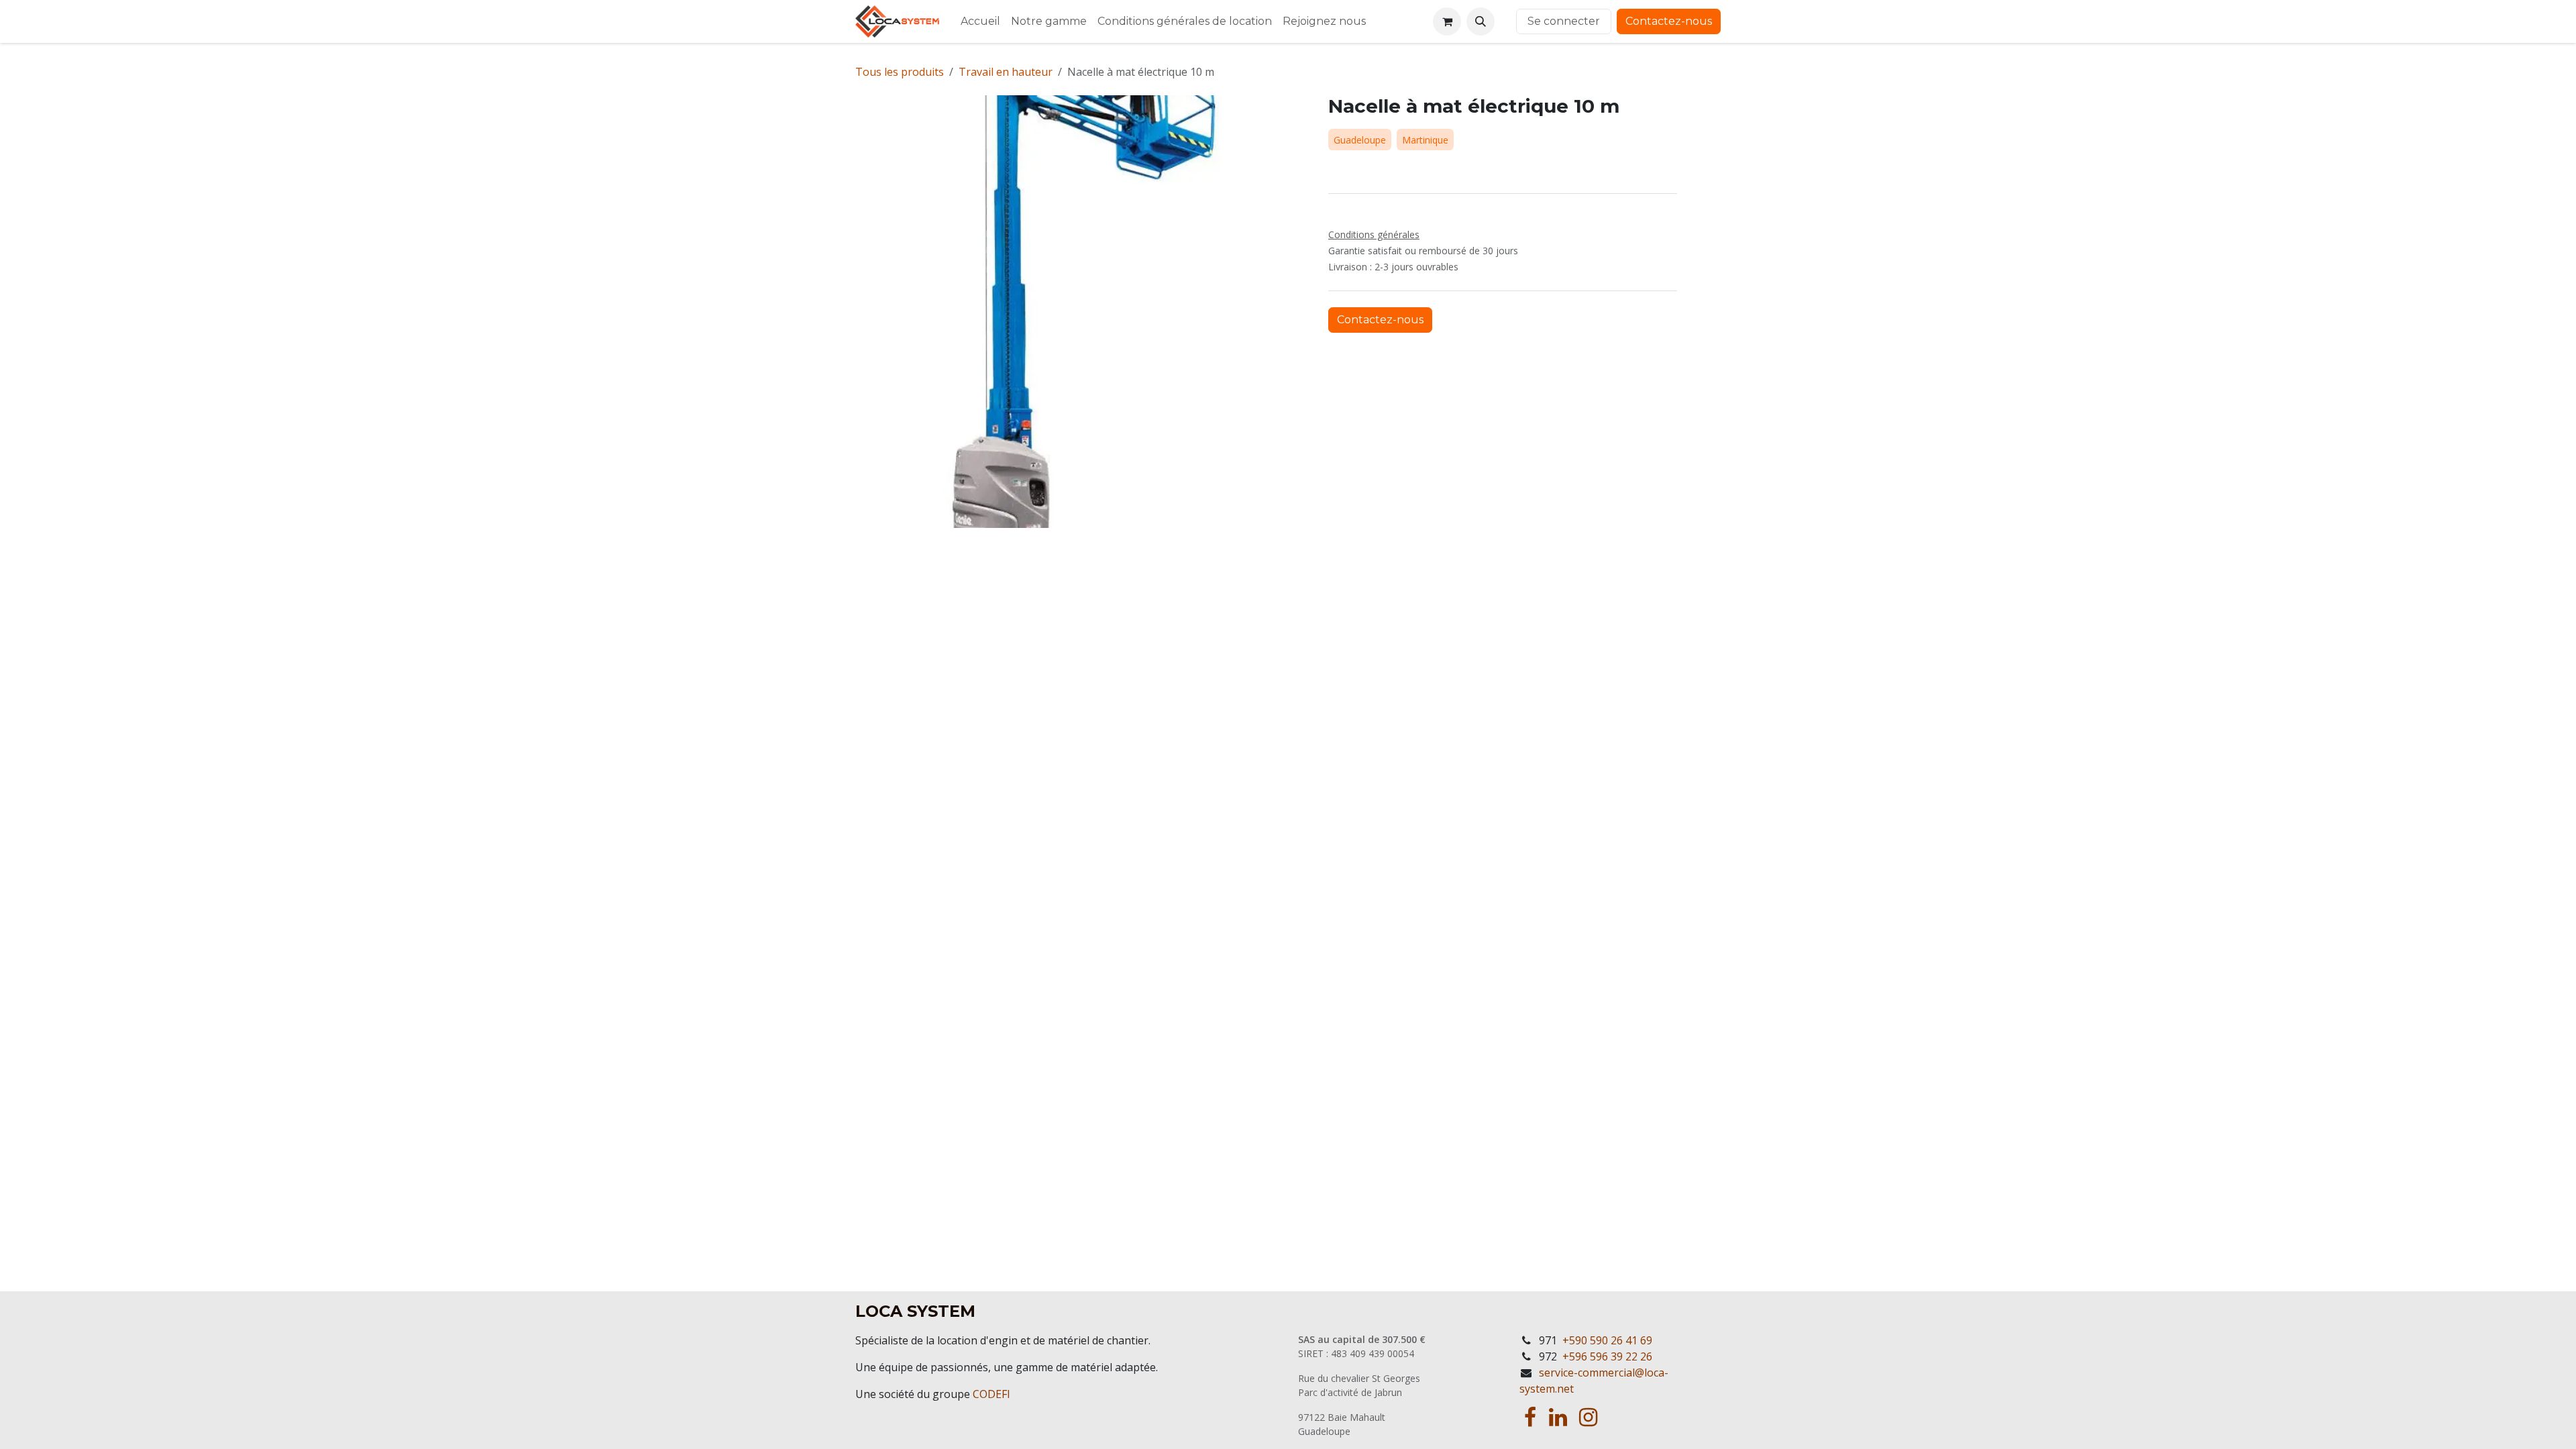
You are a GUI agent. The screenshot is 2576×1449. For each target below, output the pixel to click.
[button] (1481, 21)
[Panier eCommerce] (1447, 21)
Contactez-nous (1669, 21)
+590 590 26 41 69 (1607, 1340)
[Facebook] (1530, 1417)
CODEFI (991, 1394)
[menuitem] (980, 21)
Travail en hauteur (1006, 72)
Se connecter (1564, 21)
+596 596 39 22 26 (1607, 1356)
